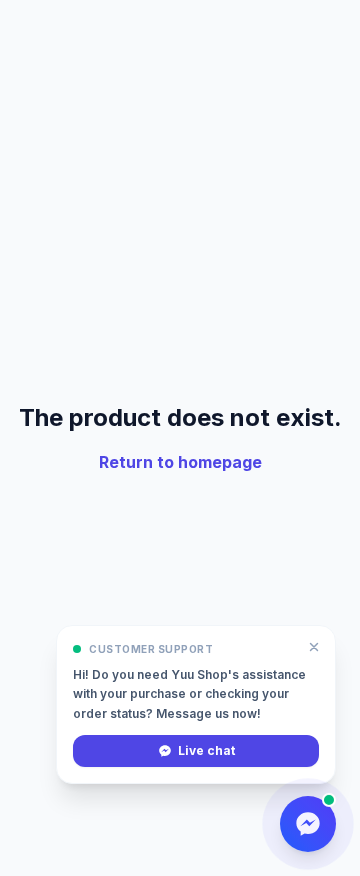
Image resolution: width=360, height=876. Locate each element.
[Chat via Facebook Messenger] (308, 824)
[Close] (314, 647)
